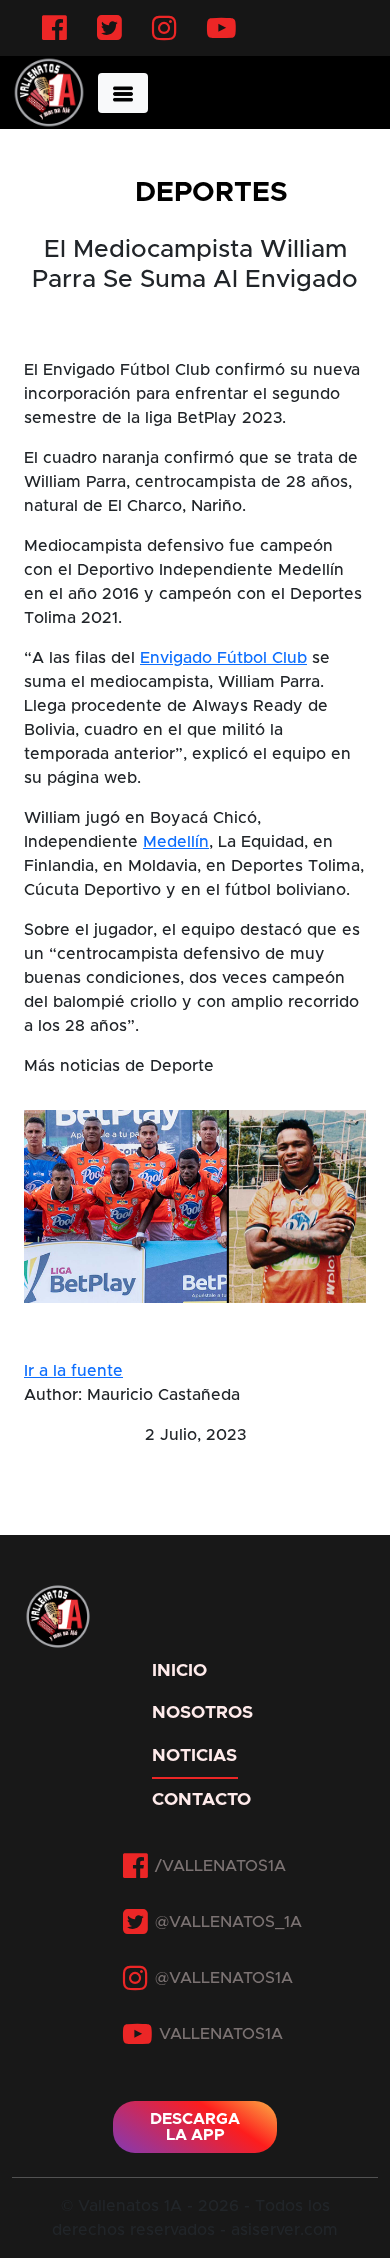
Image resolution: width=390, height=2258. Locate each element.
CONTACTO (195, 1800)
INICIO (179, 1671)
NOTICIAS (194, 1756)
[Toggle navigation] (123, 93)
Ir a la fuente (73, 1371)
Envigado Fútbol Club (223, 658)
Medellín (176, 842)
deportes (211, 193)
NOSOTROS (195, 1713)
